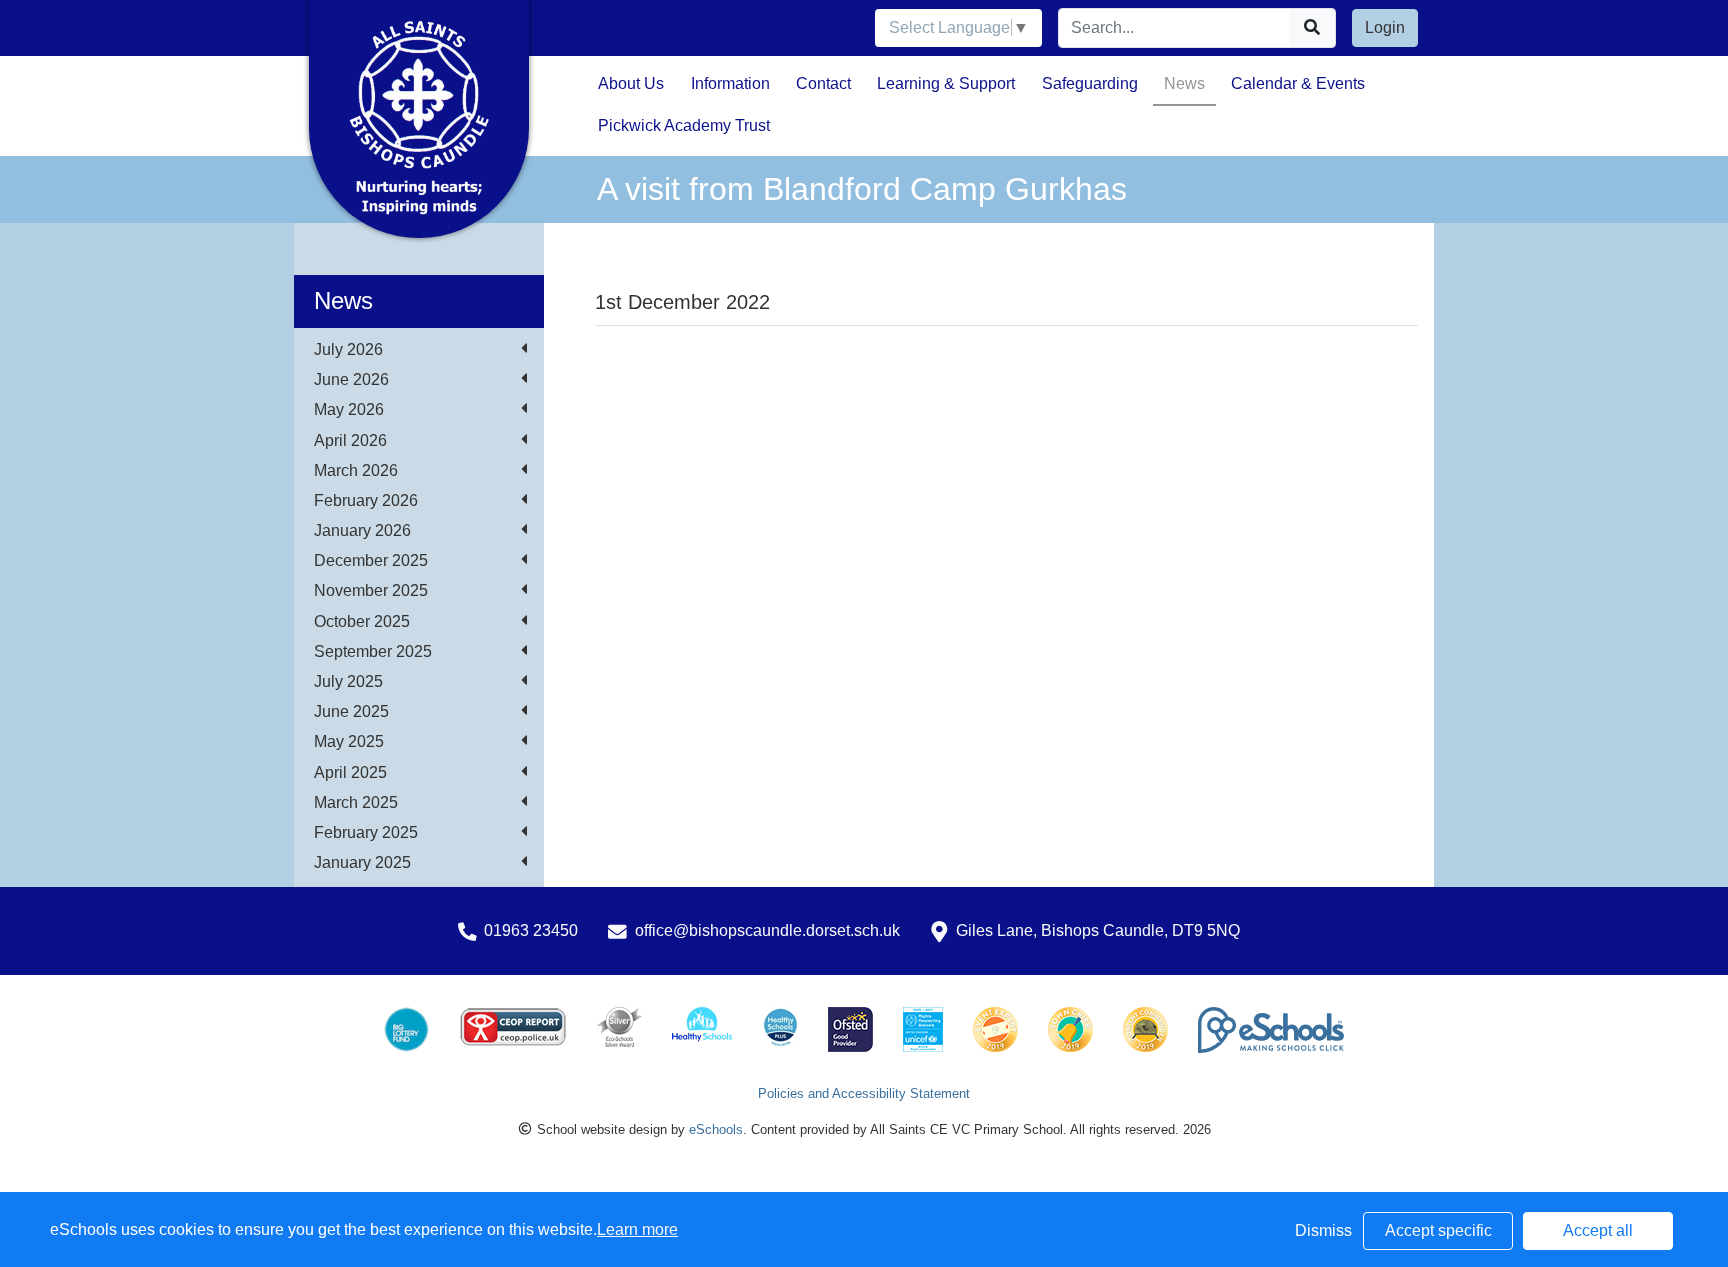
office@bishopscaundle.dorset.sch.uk (767, 930)
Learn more (637, 1229)
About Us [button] (631, 83)
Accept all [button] (1598, 1230)
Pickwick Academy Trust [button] (684, 125)
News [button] (1184, 83)
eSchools (716, 1129)
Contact (823, 83)
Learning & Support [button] (946, 83)
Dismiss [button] (1323, 1230)
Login (1385, 27)
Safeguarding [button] (1090, 83)
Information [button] (730, 83)
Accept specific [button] (1438, 1230)
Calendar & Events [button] (1298, 83)
